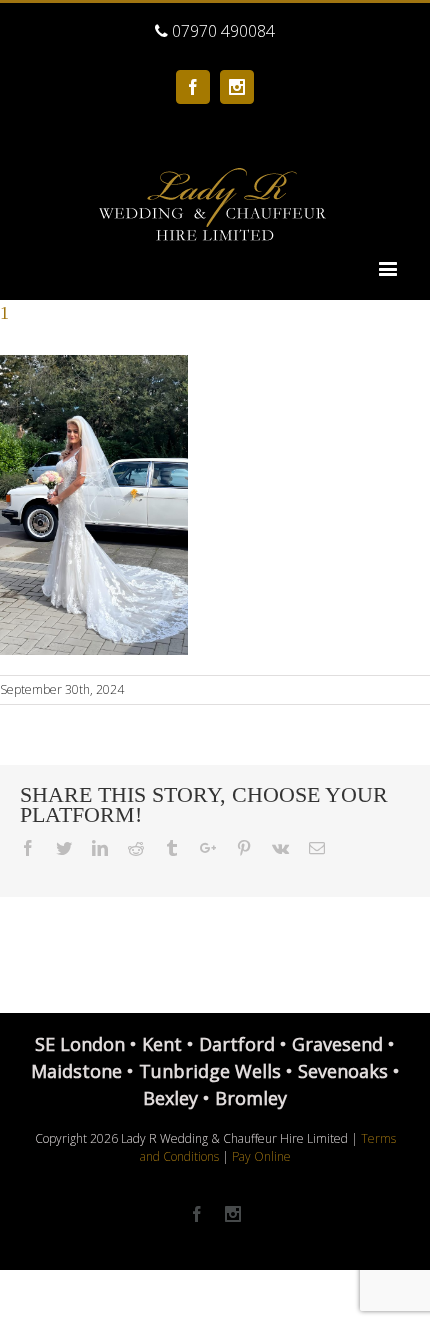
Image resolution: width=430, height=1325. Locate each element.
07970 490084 (221, 31)
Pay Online (261, 1156)
